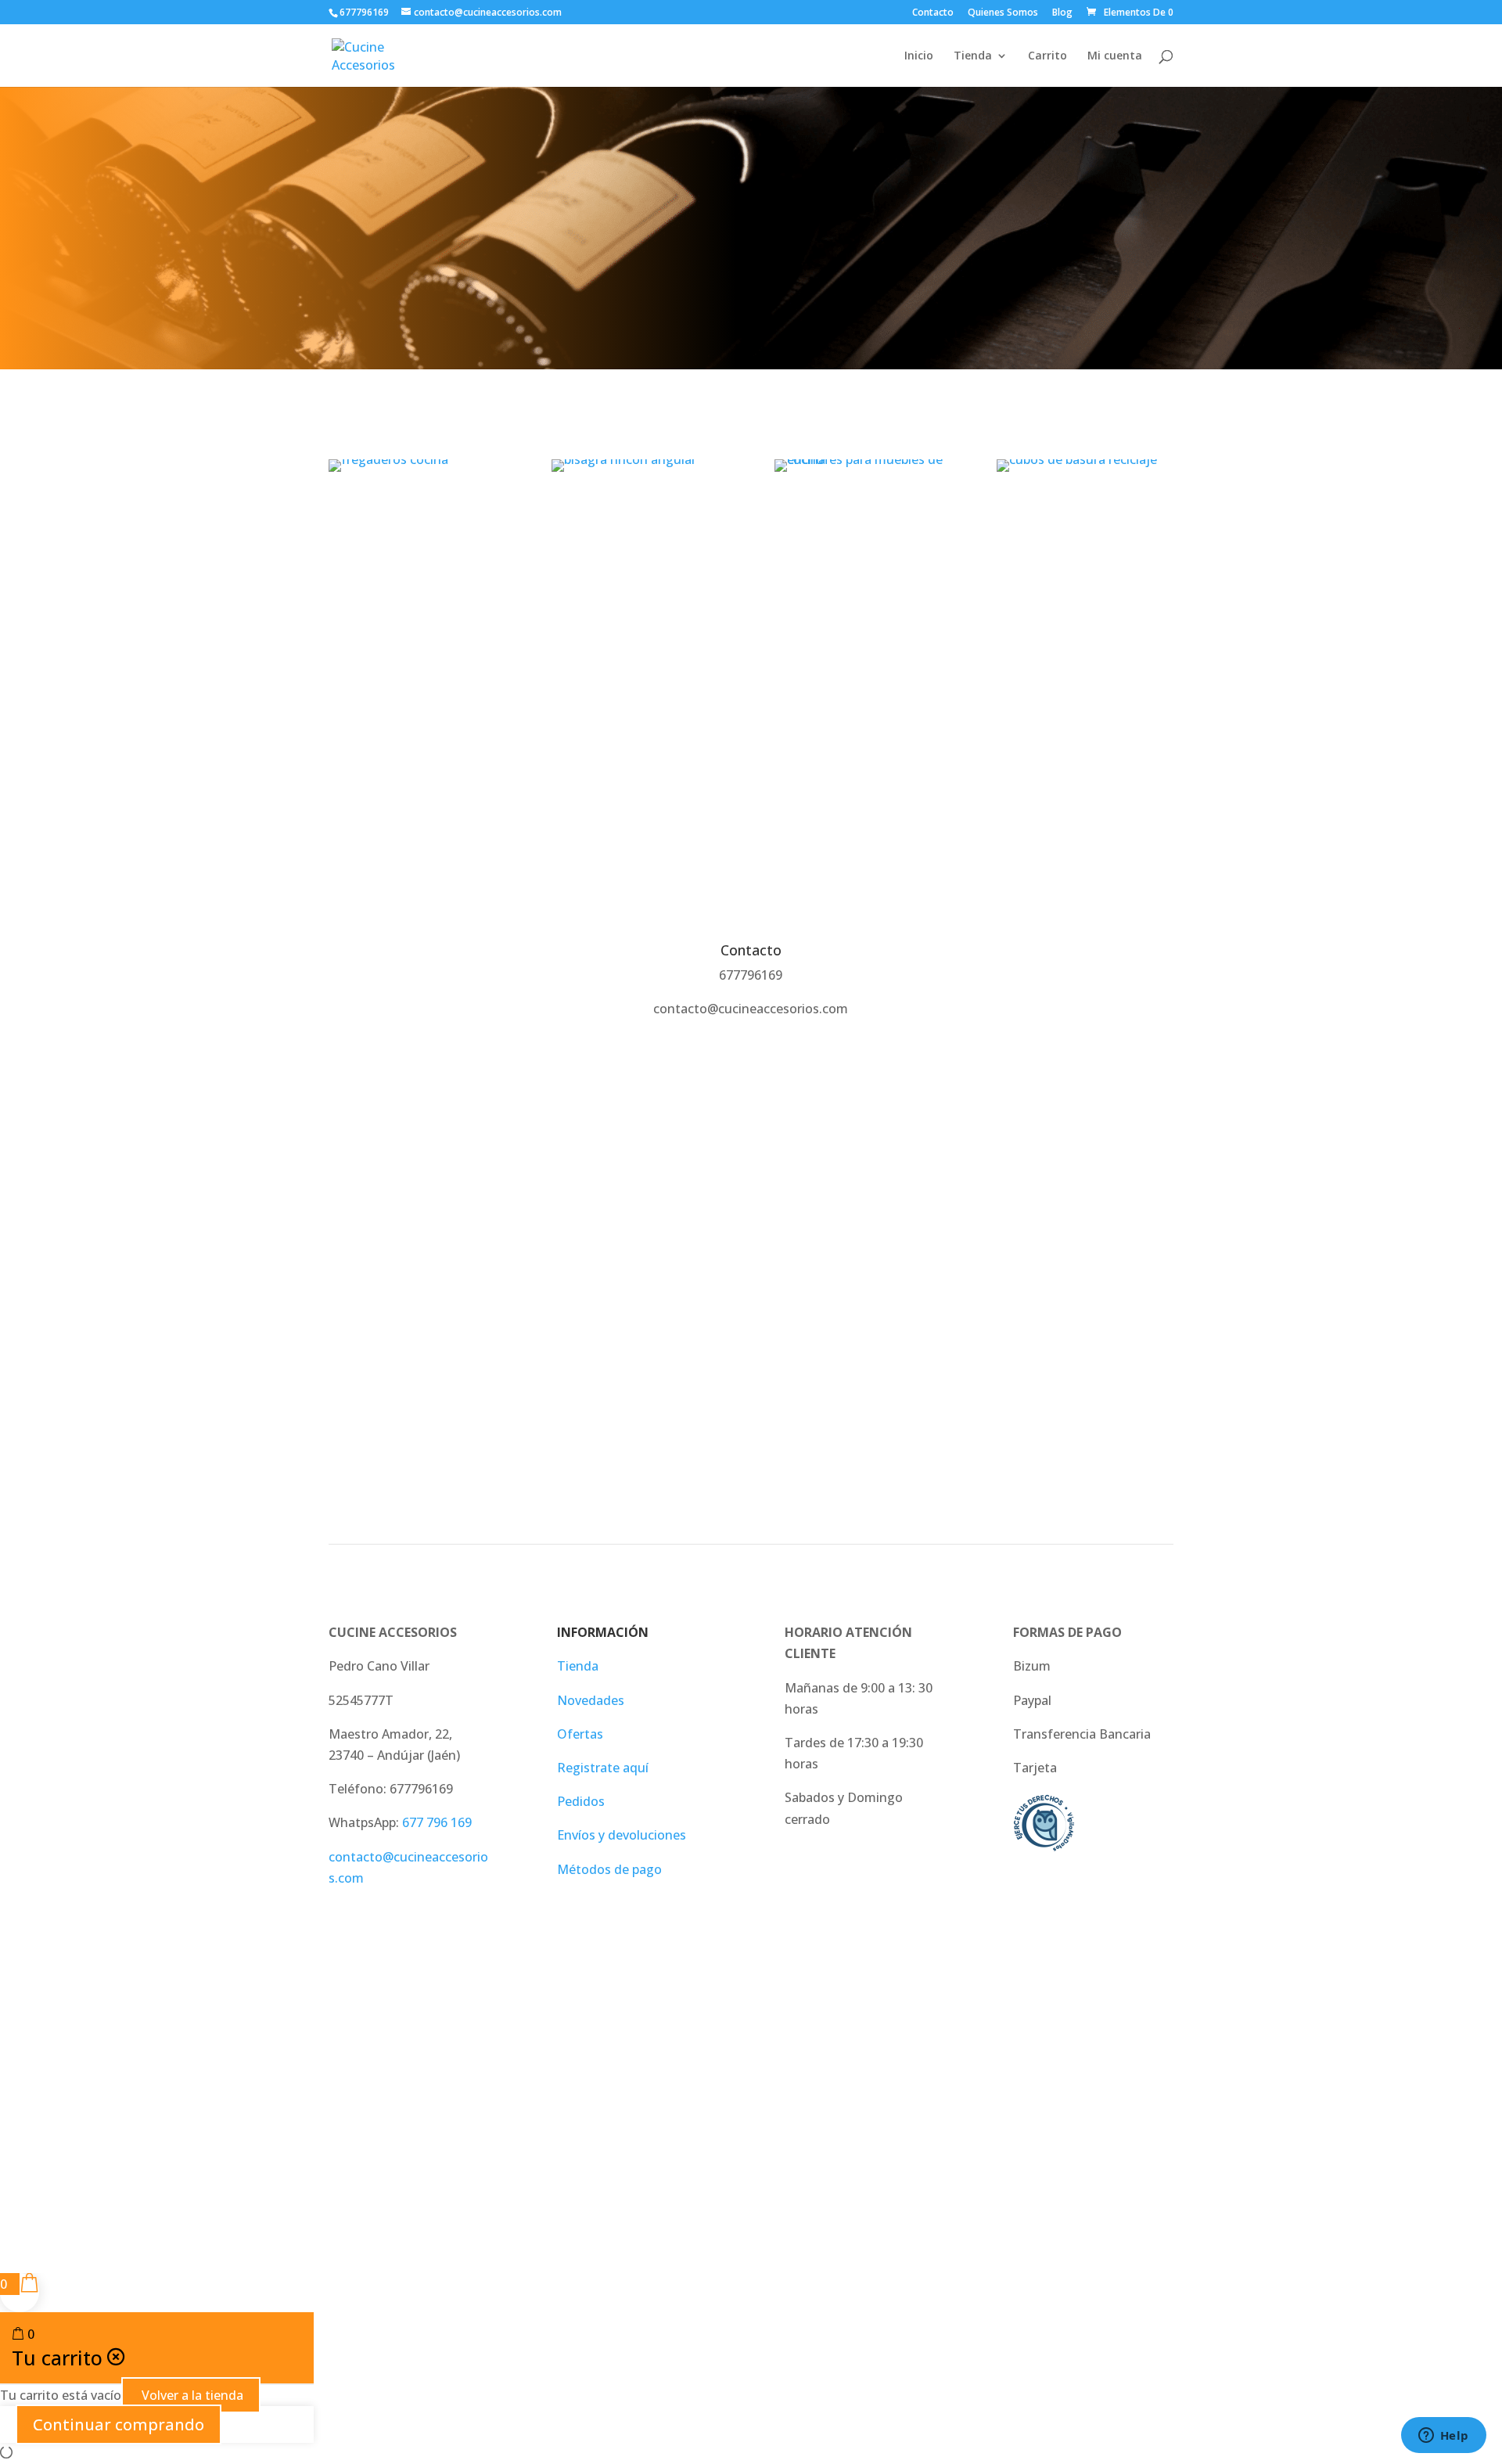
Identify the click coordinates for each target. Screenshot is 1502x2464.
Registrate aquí (603, 1768)
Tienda (973, 56)
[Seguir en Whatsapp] (1128, 2153)
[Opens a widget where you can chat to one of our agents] (1443, 2437)
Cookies (807, 2138)
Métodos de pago (609, 1869)
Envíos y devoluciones (622, 1835)
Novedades (591, 1700)
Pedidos (581, 1801)
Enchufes (862, 514)
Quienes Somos (1003, 13)
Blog (1062, 13)
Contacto (933, 13)
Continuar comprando (119, 2424)
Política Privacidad (460, 2138)
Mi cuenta (1115, 56)
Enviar (1132, 1344)
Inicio (919, 56)
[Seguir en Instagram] (1095, 2153)
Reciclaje (1085, 514)
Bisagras (640, 514)
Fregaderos (417, 514)
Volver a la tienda (191, 2395)
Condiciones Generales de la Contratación (649, 2138)
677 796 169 (437, 1822)
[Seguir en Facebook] (1062, 2153)
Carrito (1047, 56)
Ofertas (580, 1734)
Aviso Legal (362, 2138)
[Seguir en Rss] (1161, 2153)
